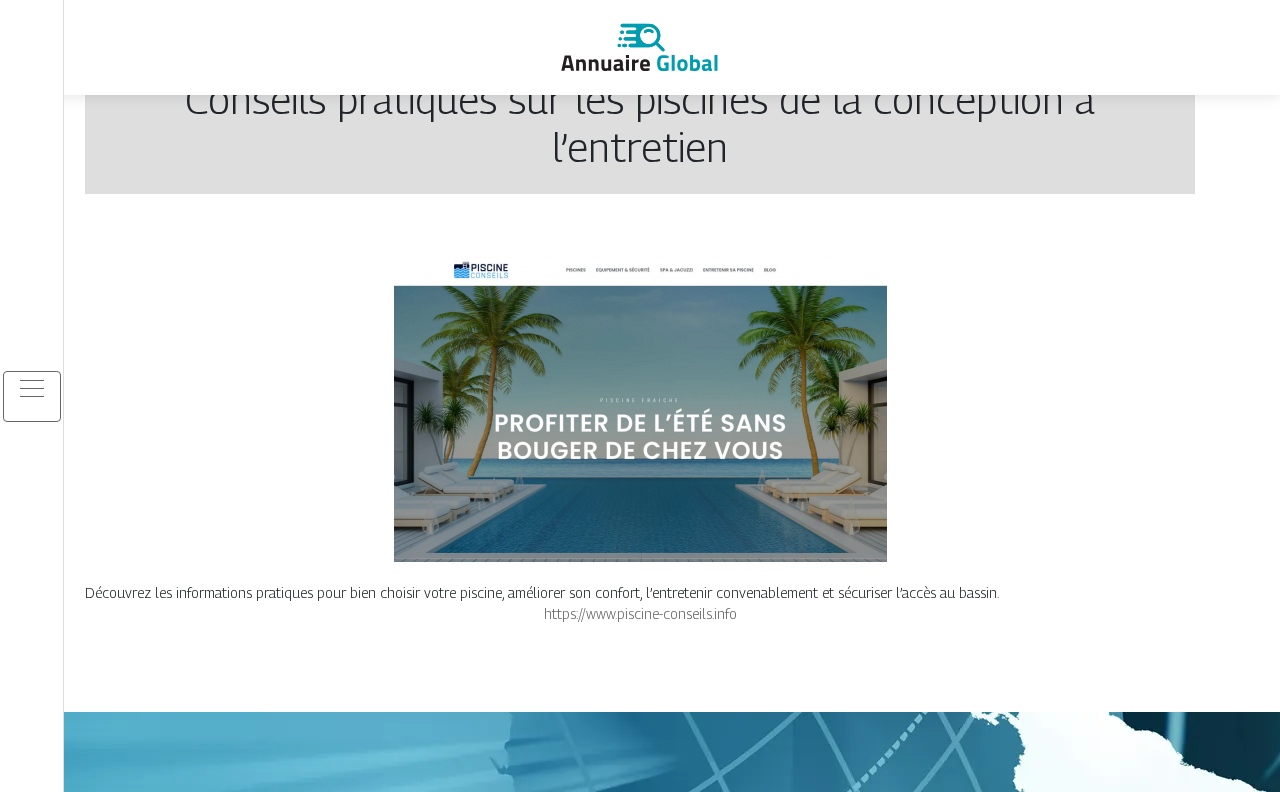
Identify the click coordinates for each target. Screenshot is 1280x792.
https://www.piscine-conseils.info (640, 613)
